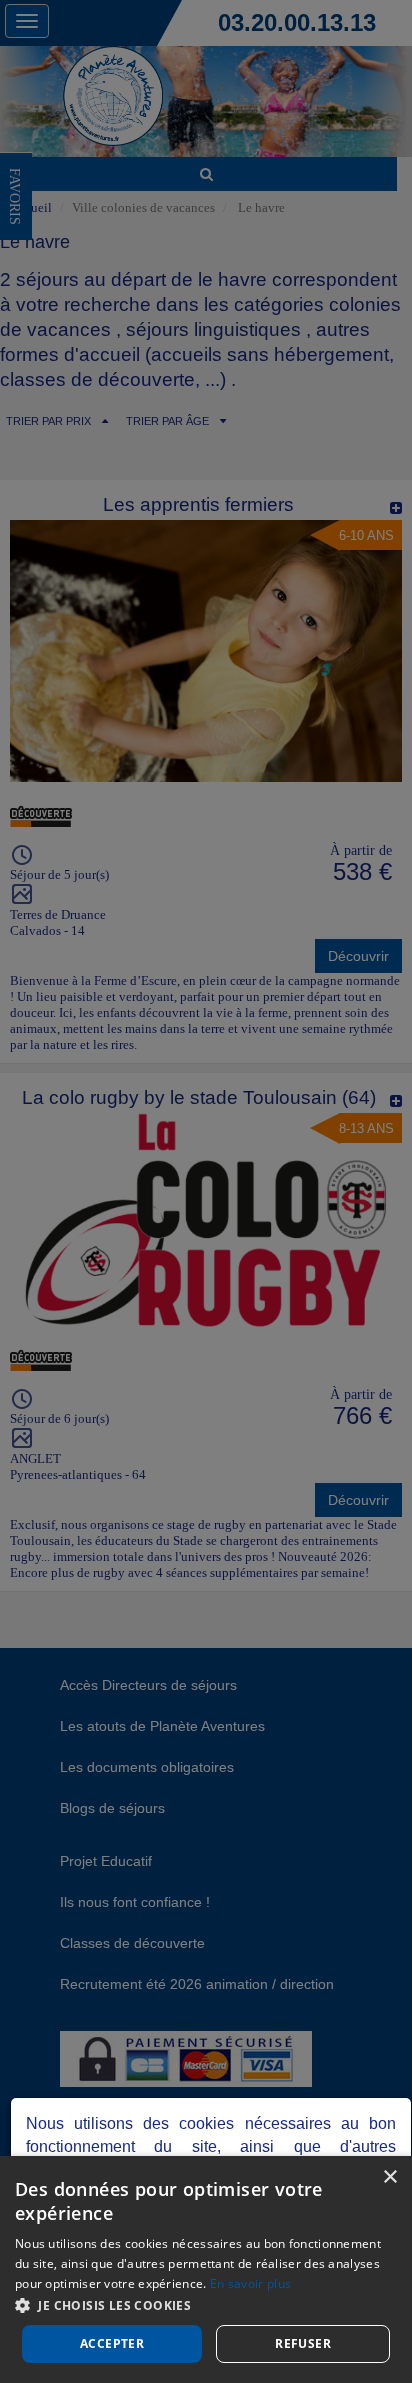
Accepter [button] (112, 2343)
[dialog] (206, 2269)
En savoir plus (250, 2283)
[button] (206, 2304)
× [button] (389, 2177)
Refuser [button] (303, 2343)
